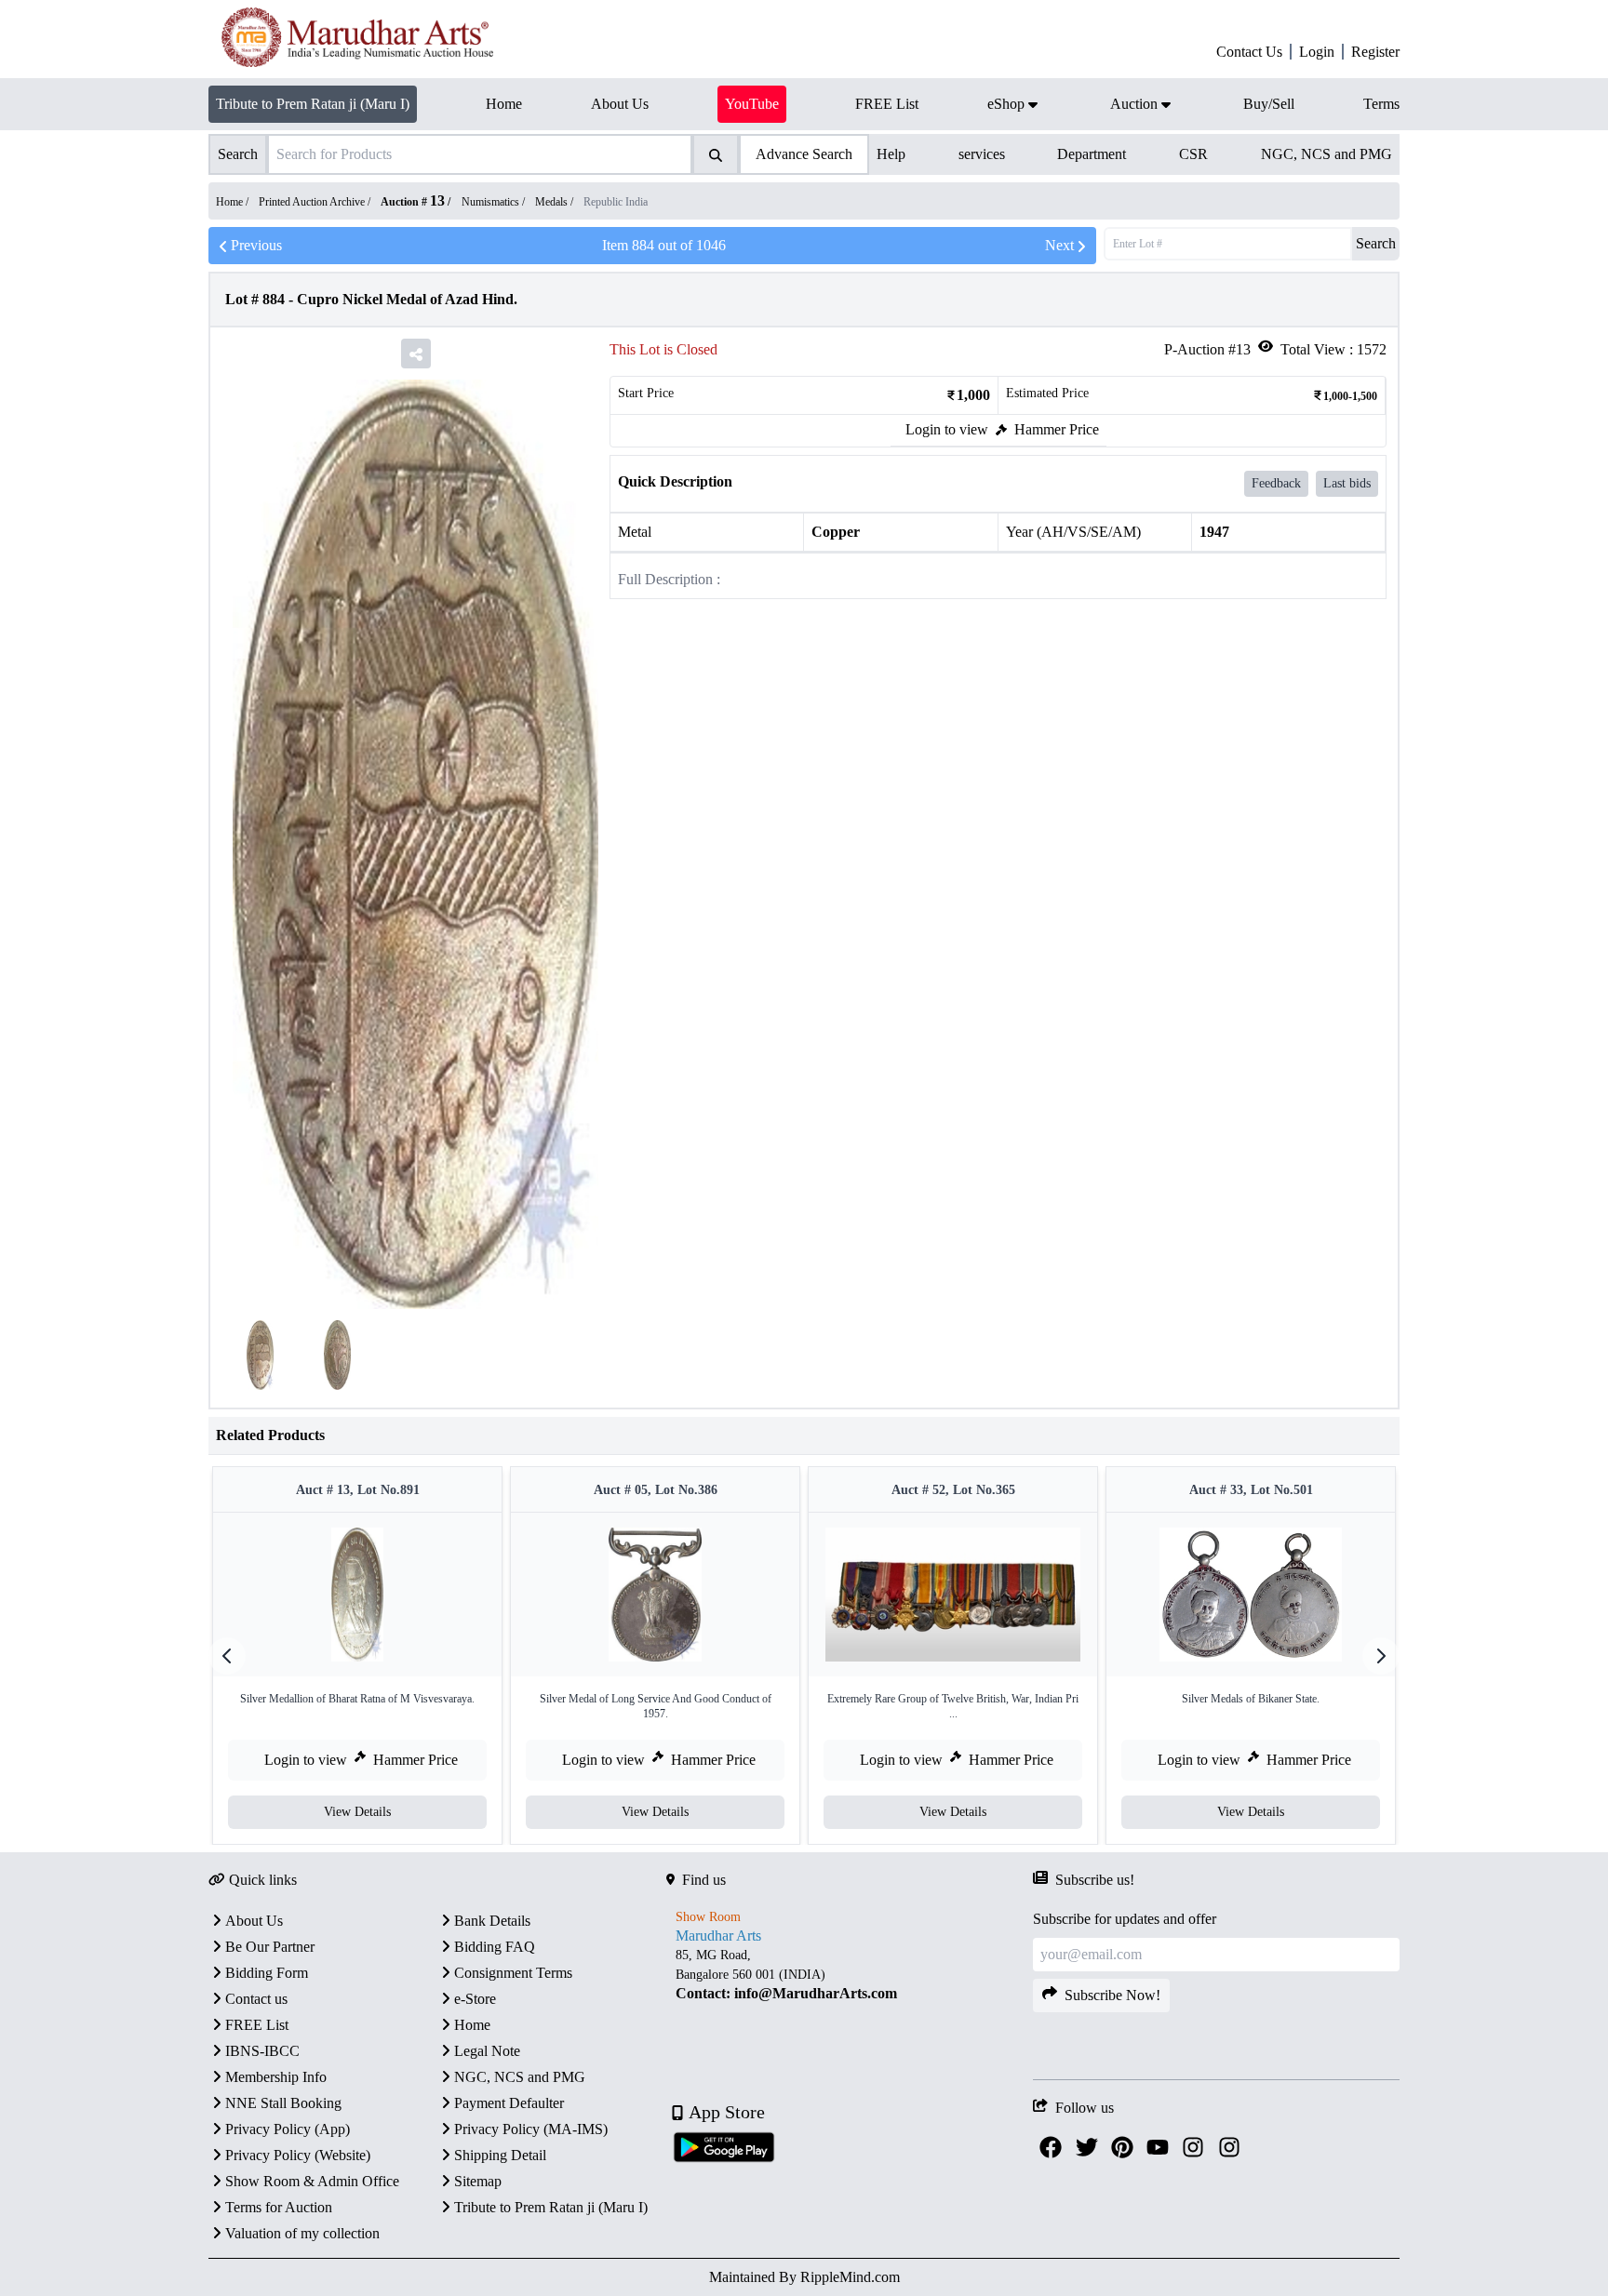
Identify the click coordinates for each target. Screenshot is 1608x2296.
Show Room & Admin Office (312, 2181)
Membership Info (276, 2077)
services (982, 154)
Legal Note (487, 2051)
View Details (357, 1812)
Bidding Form (267, 1973)
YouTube (752, 104)
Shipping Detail (500, 2155)
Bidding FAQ (495, 1947)
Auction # (413, 202)
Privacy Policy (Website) (298, 2155)
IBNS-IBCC (262, 2051)
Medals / (556, 202)
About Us (254, 1921)
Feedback (1276, 483)
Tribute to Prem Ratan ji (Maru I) (313, 104)
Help (891, 154)
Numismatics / (495, 202)
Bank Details (492, 1921)
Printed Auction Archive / (316, 202)
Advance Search (804, 154)
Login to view (947, 429)
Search (1376, 243)
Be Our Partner (270, 1947)
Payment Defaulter (509, 2103)
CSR (1193, 154)
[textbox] (850, 1974)
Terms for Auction (279, 2207)
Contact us (256, 1999)
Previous (256, 245)
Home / (234, 202)
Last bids (1347, 483)
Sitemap (478, 2181)
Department (1092, 154)
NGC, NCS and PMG (1327, 154)
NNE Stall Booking (283, 2103)
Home (472, 2025)
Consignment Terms (513, 1973)
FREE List (257, 2025)
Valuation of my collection (302, 2233)
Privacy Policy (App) (288, 2129)
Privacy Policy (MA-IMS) (531, 2129)
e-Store (475, 1999)
